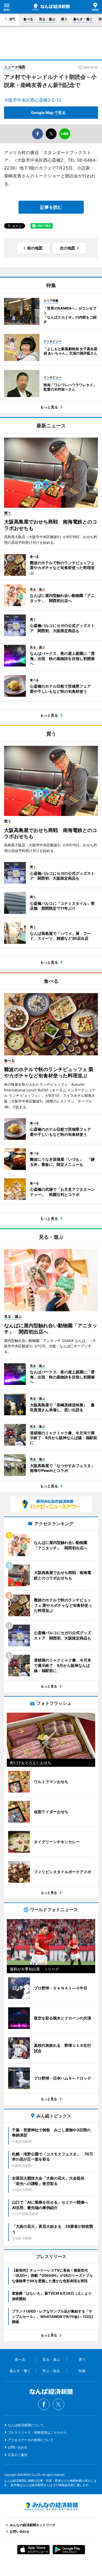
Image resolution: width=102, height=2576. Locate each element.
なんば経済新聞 (51, 7)
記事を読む (51, 207)
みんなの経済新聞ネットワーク (51, 2506)
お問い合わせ (18, 2447)
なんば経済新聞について (26, 2425)
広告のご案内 (18, 2455)
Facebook (44, 2404)
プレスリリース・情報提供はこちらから (37, 2432)
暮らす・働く (83, 19)
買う (64, 19)
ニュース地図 (15, 67)
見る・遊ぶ (47, 19)
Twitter (58, 2404)
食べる (28, 19)
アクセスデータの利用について (31, 2440)
